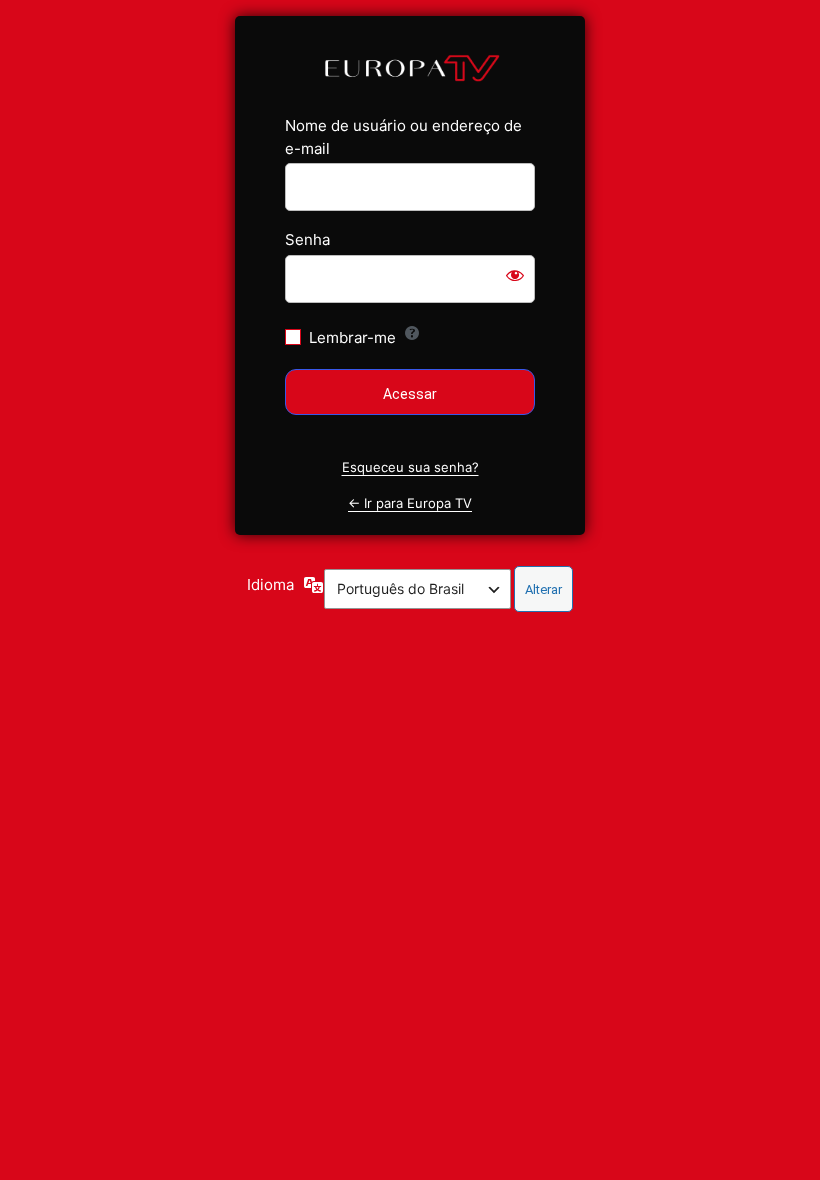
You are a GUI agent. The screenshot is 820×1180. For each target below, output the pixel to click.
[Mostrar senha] (515, 275)
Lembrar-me (352, 337)
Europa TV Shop (410, 66)
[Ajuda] (412, 333)
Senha (307, 239)
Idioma (270, 584)
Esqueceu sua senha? (410, 467)
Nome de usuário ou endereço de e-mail (403, 137)
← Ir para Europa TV (410, 503)
